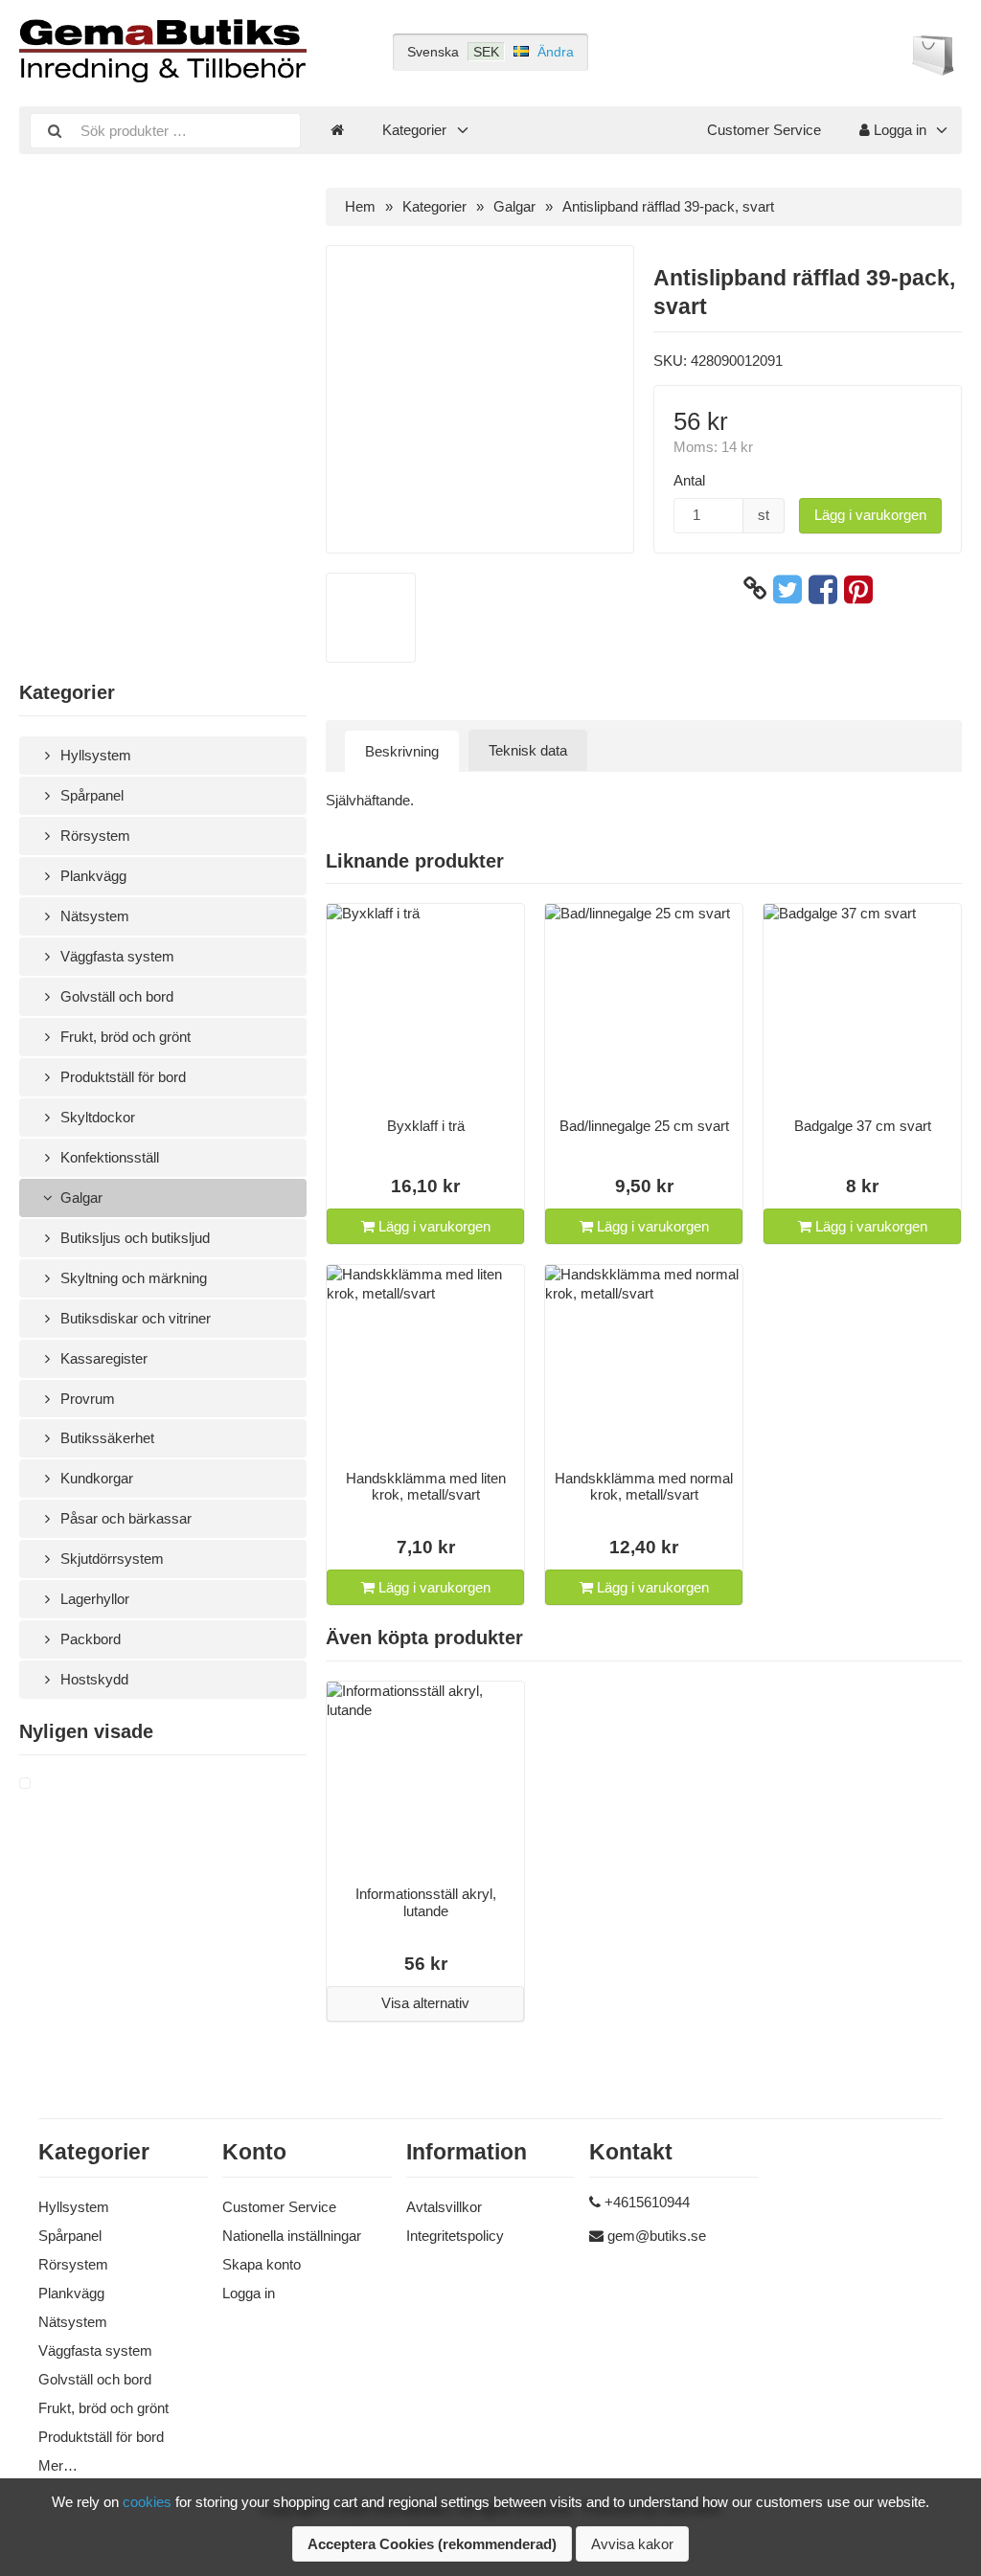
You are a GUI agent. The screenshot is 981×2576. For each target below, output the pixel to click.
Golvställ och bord (115, 996)
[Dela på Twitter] (787, 589)
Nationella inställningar (292, 2236)
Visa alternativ (425, 2003)
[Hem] (337, 130)
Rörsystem (93, 836)
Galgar (80, 1198)
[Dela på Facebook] (823, 589)
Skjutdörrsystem (110, 1559)
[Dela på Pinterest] (858, 589)
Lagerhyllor (93, 1599)
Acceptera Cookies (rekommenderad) (432, 2544)
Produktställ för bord (121, 1077)
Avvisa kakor (632, 2544)
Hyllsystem (94, 755)
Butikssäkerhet (105, 1438)
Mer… (58, 2465)
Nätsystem (93, 916)
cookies (147, 2502)
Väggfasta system (115, 956)
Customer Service (764, 130)
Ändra (556, 52)
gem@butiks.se (657, 2236)
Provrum (86, 1399)
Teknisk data (528, 750)
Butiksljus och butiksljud (133, 1238)
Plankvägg (91, 876)
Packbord (89, 1639)
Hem (360, 206)
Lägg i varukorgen (870, 515)
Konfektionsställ (108, 1157)
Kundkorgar (95, 1478)
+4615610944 (647, 2202)
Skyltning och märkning (132, 1278)
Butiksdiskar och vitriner (134, 1318)
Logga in (898, 130)
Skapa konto (262, 2264)
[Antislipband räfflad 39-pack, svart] (48, 1784)
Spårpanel (90, 795)
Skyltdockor (96, 1117)
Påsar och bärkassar (124, 1518)
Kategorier (414, 130)
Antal (689, 480)
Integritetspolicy (455, 2236)
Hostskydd (92, 1679)
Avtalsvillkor (444, 2207)
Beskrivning (402, 751)
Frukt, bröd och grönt (124, 1037)
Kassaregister (102, 1358)
